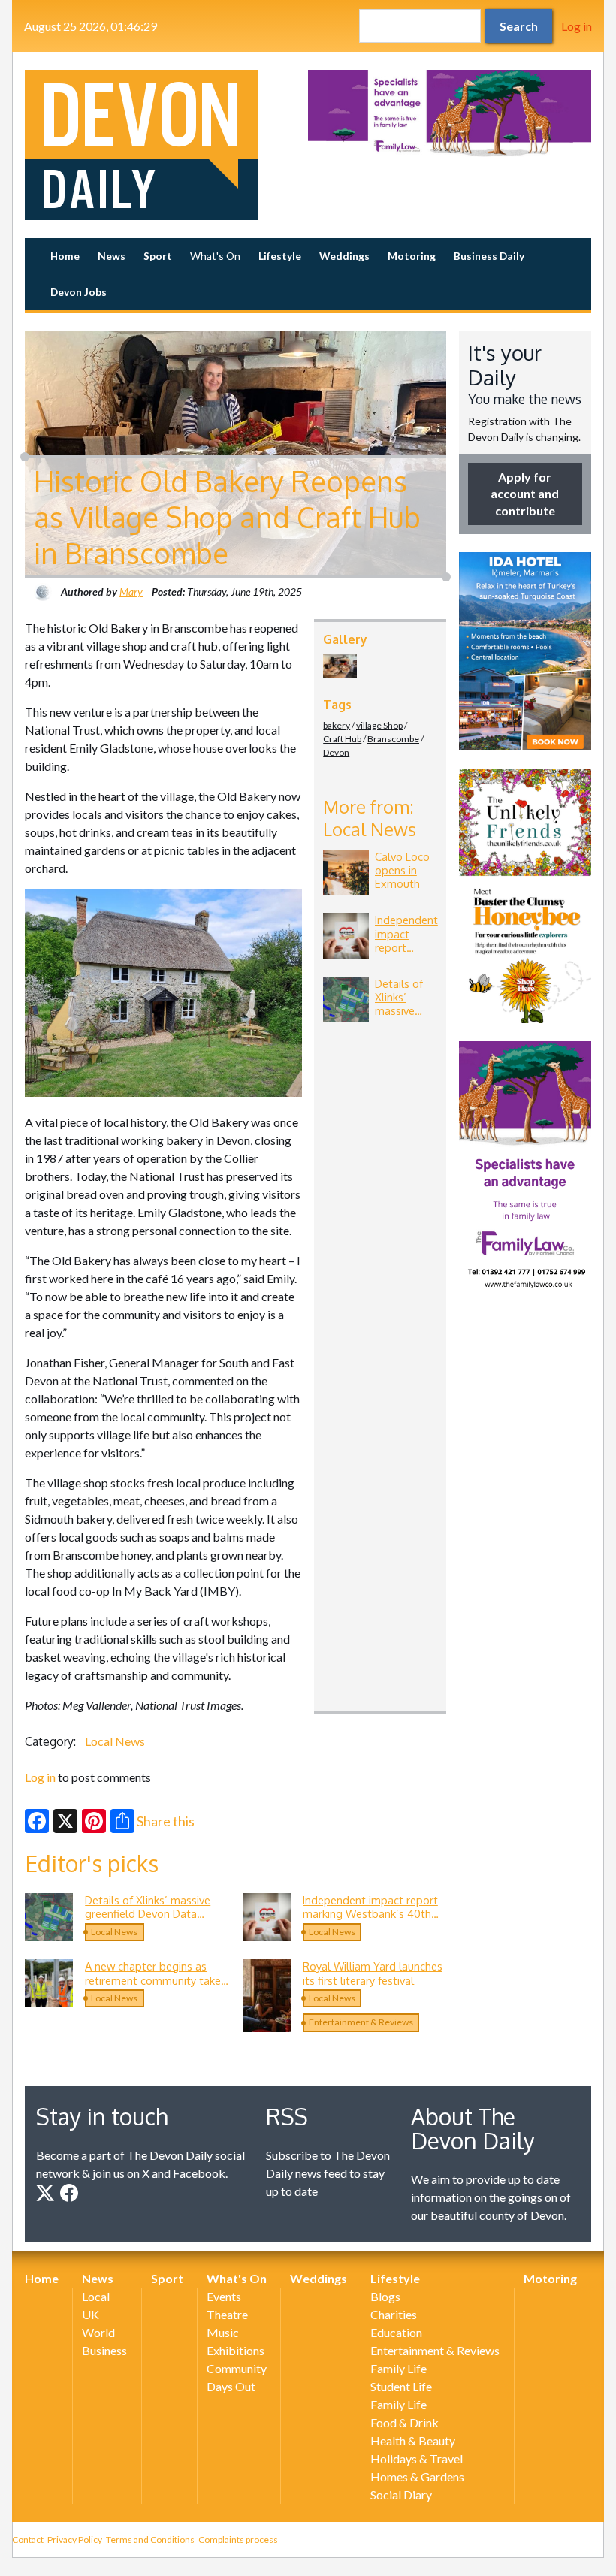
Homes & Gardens (417, 2476)
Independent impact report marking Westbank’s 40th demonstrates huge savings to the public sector (372, 1921)
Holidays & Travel (417, 2458)
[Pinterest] (94, 1821)
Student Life (401, 2386)
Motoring (412, 256)
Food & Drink (405, 2422)
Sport (158, 256)
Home (65, 256)
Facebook (199, 2173)
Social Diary (401, 2494)
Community (237, 2368)
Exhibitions (236, 2350)
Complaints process (238, 2540)
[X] (65, 1821)
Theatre (227, 2314)
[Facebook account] (69, 2193)
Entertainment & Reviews (361, 2022)
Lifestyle (280, 256)
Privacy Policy (75, 2540)
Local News (115, 1741)
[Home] (166, 145)
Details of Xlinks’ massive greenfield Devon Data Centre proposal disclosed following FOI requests (151, 1921)
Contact (28, 2540)
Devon (336, 752)
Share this (166, 1821)
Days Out (231, 2386)
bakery (337, 725)
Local (96, 2296)
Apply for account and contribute (525, 494)
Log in (577, 26)
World (98, 2332)
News (112, 256)
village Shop (379, 725)
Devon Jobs (79, 292)
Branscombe (393, 739)
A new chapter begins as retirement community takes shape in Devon (156, 1980)
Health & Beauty (413, 2440)
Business (104, 2350)
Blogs (385, 2296)
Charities (394, 2314)
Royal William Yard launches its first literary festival (373, 1973)
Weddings (344, 256)
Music (223, 2332)
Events (224, 2296)
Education (396, 2332)
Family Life (399, 2368)
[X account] (45, 2193)
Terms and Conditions (150, 2540)
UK (91, 2314)
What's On (215, 256)
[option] (450, 113)
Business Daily (489, 256)
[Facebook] (37, 1821)
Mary (131, 592)
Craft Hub (342, 739)
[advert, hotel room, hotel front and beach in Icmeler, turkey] (525, 651)
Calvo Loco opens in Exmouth (402, 870)
